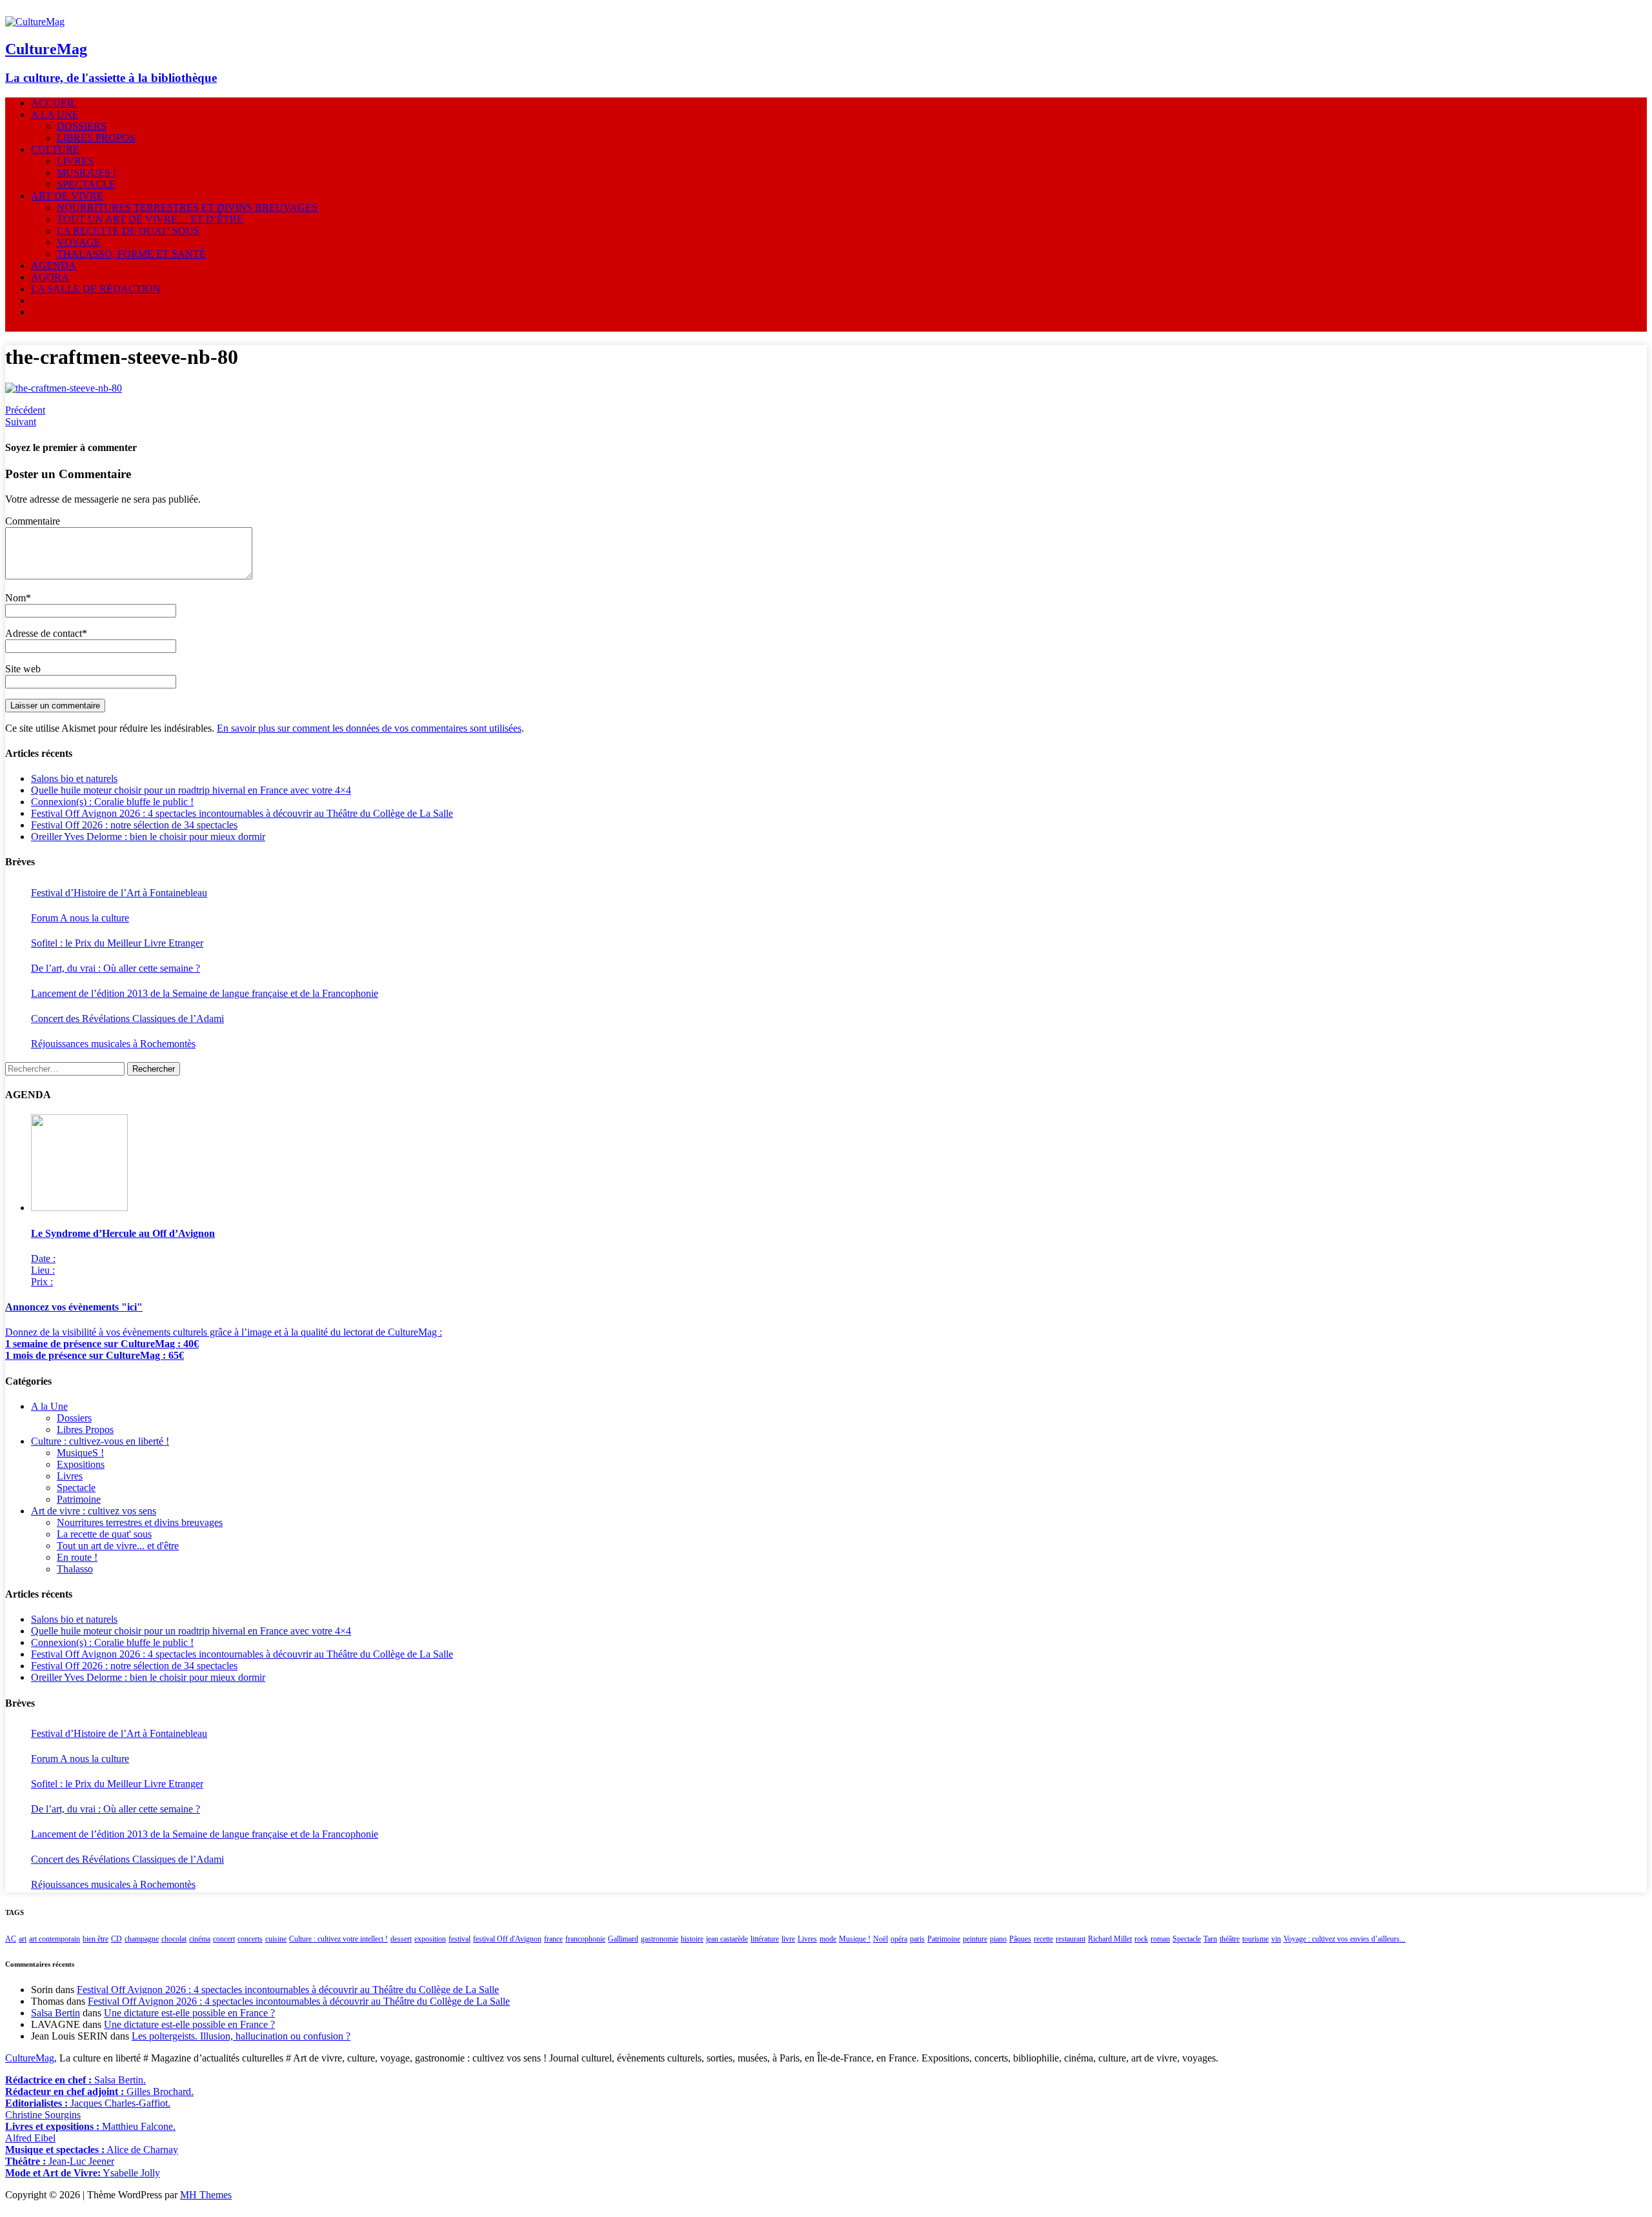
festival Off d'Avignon (507, 1939)
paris (917, 1939)
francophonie (585, 1939)
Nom (15, 598)
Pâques (1020, 1939)
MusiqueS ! (86, 173)
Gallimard (623, 1939)
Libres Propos (85, 1430)
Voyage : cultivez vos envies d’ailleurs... (1345, 1939)
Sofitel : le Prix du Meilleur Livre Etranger (117, 943)
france (553, 1939)
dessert (401, 1939)
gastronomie (660, 1939)
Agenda (54, 266)
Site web (23, 669)
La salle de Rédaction (96, 289)
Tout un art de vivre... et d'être (118, 1546)
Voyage (79, 242)
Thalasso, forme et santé (131, 254)
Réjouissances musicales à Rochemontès (113, 1044)
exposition (430, 1939)
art (23, 1939)
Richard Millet (1110, 1939)
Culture (55, 149)
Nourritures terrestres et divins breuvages (187, 207)
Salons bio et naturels (74, 778)
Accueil (54, 103)
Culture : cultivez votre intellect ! (338, 1939)
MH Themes (206, 2195)
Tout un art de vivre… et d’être (150, 219)
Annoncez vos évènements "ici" (74, 1307)
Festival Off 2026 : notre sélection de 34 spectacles (134, 825)
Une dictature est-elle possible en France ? (189, 2013)
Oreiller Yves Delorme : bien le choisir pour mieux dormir (148, 837)
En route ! (77, 1557)
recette (1043, 1939)
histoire (692, 1939)
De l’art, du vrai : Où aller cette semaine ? (116, 968)
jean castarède (727, 1939)
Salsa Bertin (55, 2013)
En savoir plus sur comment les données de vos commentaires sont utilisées (369, 728)
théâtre (1230, 1939)
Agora (50, 277)
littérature (765, 1939)
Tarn (1210, 1939)
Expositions (81, 1464)
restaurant (1071, 1939)
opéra (899, 1939)
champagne (142, 1939)
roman (1160, 1939)
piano (998, 1939)
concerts (250, 1939)
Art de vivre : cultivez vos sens (94, 1511)
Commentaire (33, 521)
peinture (975, 1939)
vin (1276, 1939)
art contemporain (55, 1939)
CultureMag (30, 2058)
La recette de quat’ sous (128, 231)
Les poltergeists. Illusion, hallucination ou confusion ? (241, 2036)
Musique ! (855, 1939)
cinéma (200, 1939)
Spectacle (86, 184)
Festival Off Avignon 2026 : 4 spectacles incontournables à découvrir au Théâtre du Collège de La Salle (242, 813)
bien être (96, 1939)
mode (828, 1939)
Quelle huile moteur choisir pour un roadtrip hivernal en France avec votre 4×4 (191, 790)
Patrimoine (79, 1499)
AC (11, 1939)
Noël (881, 1939)
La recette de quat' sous (104, 1534)
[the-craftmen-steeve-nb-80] (64, 388)
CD (116, 1939)
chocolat (174, 1939)
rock (1141, 1939)
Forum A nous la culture (80, 918)
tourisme (1255, 1939)
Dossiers (82, 126)
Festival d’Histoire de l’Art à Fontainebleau (119, 893)
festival (459, 1939)
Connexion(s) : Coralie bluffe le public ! (112, 802)
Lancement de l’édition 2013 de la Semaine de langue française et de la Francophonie (205, 993)
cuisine (276, 1939)
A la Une (55, 115)
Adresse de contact (44, 633)
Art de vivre (67, 196)
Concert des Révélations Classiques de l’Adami (127, 1018)
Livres (75, 161)
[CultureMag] (35, 22)
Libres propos (96, 138)
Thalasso (75, 1569)
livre (788, 1939)
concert (224, 1939)
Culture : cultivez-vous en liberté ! (100, 1441)
